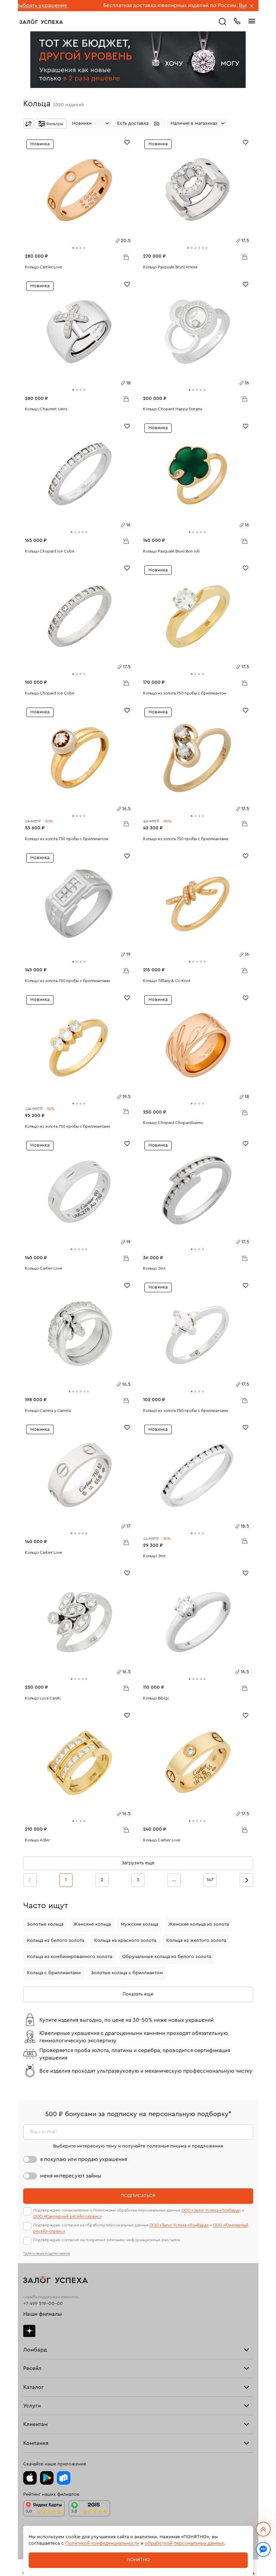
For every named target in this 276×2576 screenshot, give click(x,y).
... (174, 1880)
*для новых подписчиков (47, 2253)
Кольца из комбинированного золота (70, 1957)
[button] (140, 124)
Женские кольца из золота (199, 1924)
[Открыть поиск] (222, 22)
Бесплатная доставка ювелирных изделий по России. (105, 5)
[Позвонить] (237, 21)
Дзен (29, 2331)
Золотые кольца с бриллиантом (127, 1973)
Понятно (138, 2560)
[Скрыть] (252, 6)
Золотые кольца (45, 1924)
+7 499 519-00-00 (43, 2304)
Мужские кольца (140, 1924)
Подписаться (138, 2196)
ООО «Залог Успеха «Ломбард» (211, 2210)
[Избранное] (127, 142)
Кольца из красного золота (125, 1941)
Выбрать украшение (199, 5)
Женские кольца (92, 1924)
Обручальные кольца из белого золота (167, 1957)
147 (210, 1880)
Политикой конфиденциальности (102, 2543)
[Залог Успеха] (41, 22)
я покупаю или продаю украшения (84, 2159)
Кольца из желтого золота (196, 1941)
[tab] (73, 248)
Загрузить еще (138, 1863)
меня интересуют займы (71, 2176)
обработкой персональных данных (184, 2543)
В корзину (126, 257)
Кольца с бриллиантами (54, 1973)
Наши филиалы (43, 2314)
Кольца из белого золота (56, 1941)
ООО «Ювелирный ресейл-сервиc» (67, 2216)
